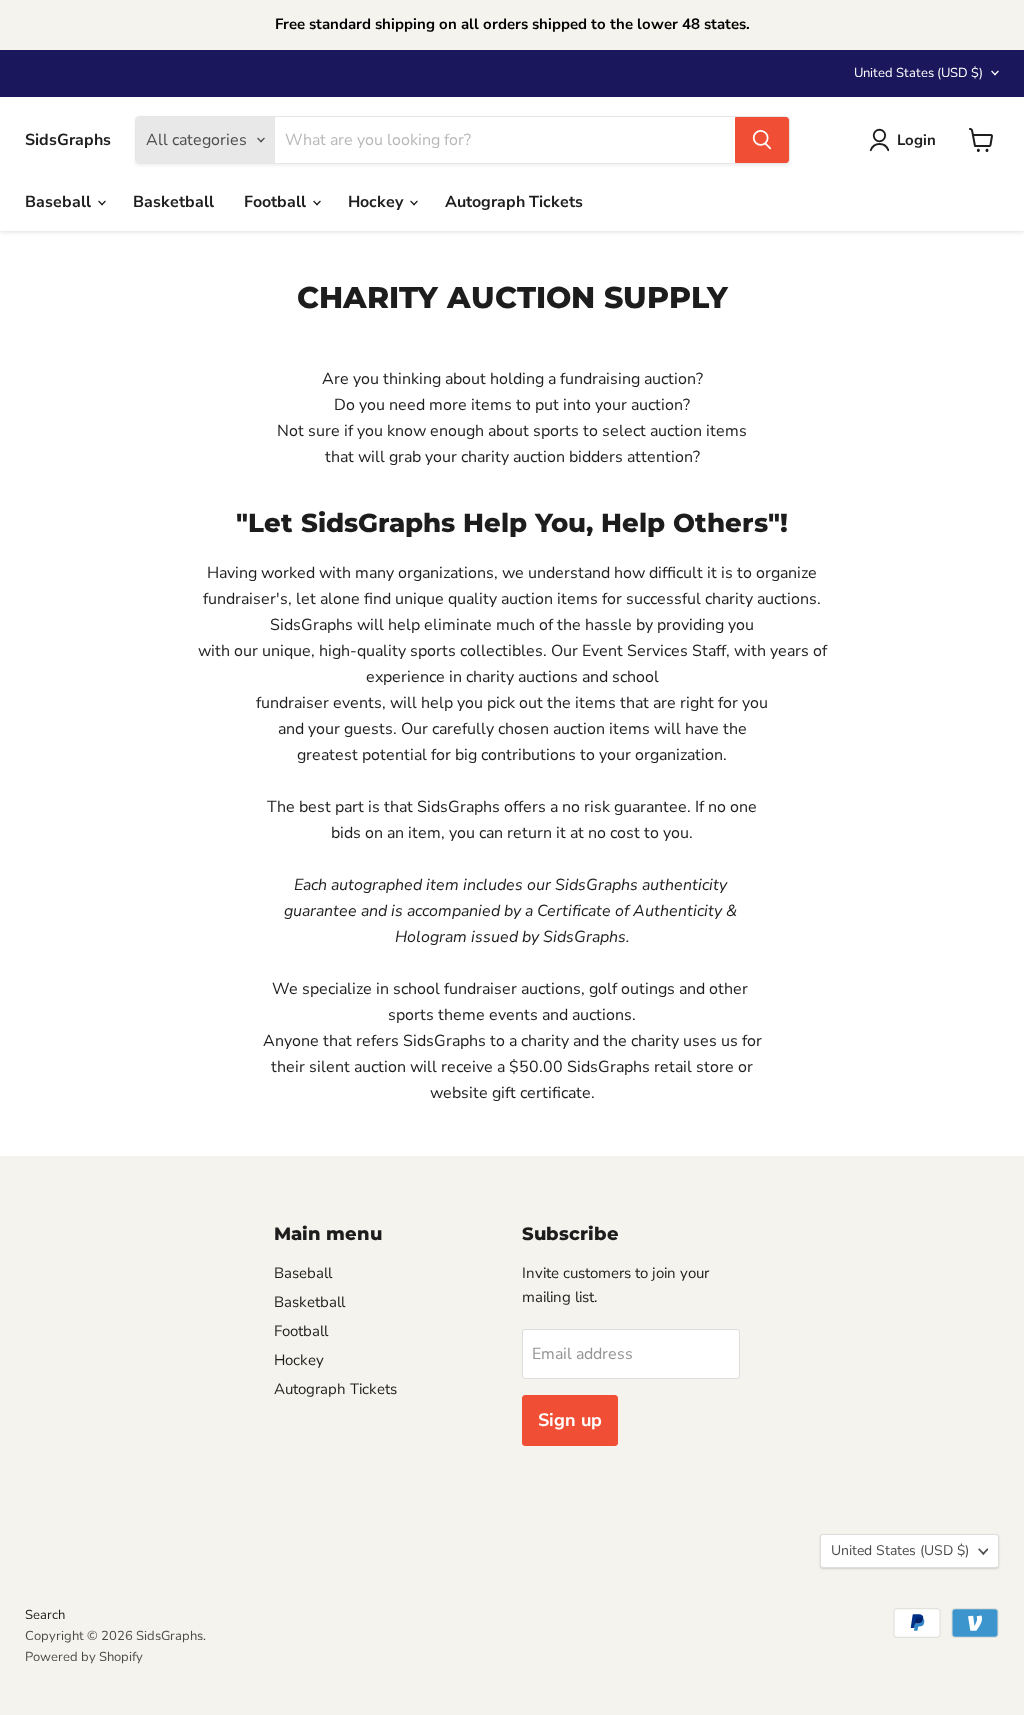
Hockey (377, 202)
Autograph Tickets (514, 202)
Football (277, 202)
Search (45, 1615)
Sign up (570, 1420)
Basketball (173, 202)
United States (918, 73)
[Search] (762, 140)
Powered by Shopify (84, 1657)
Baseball (60, 202)
